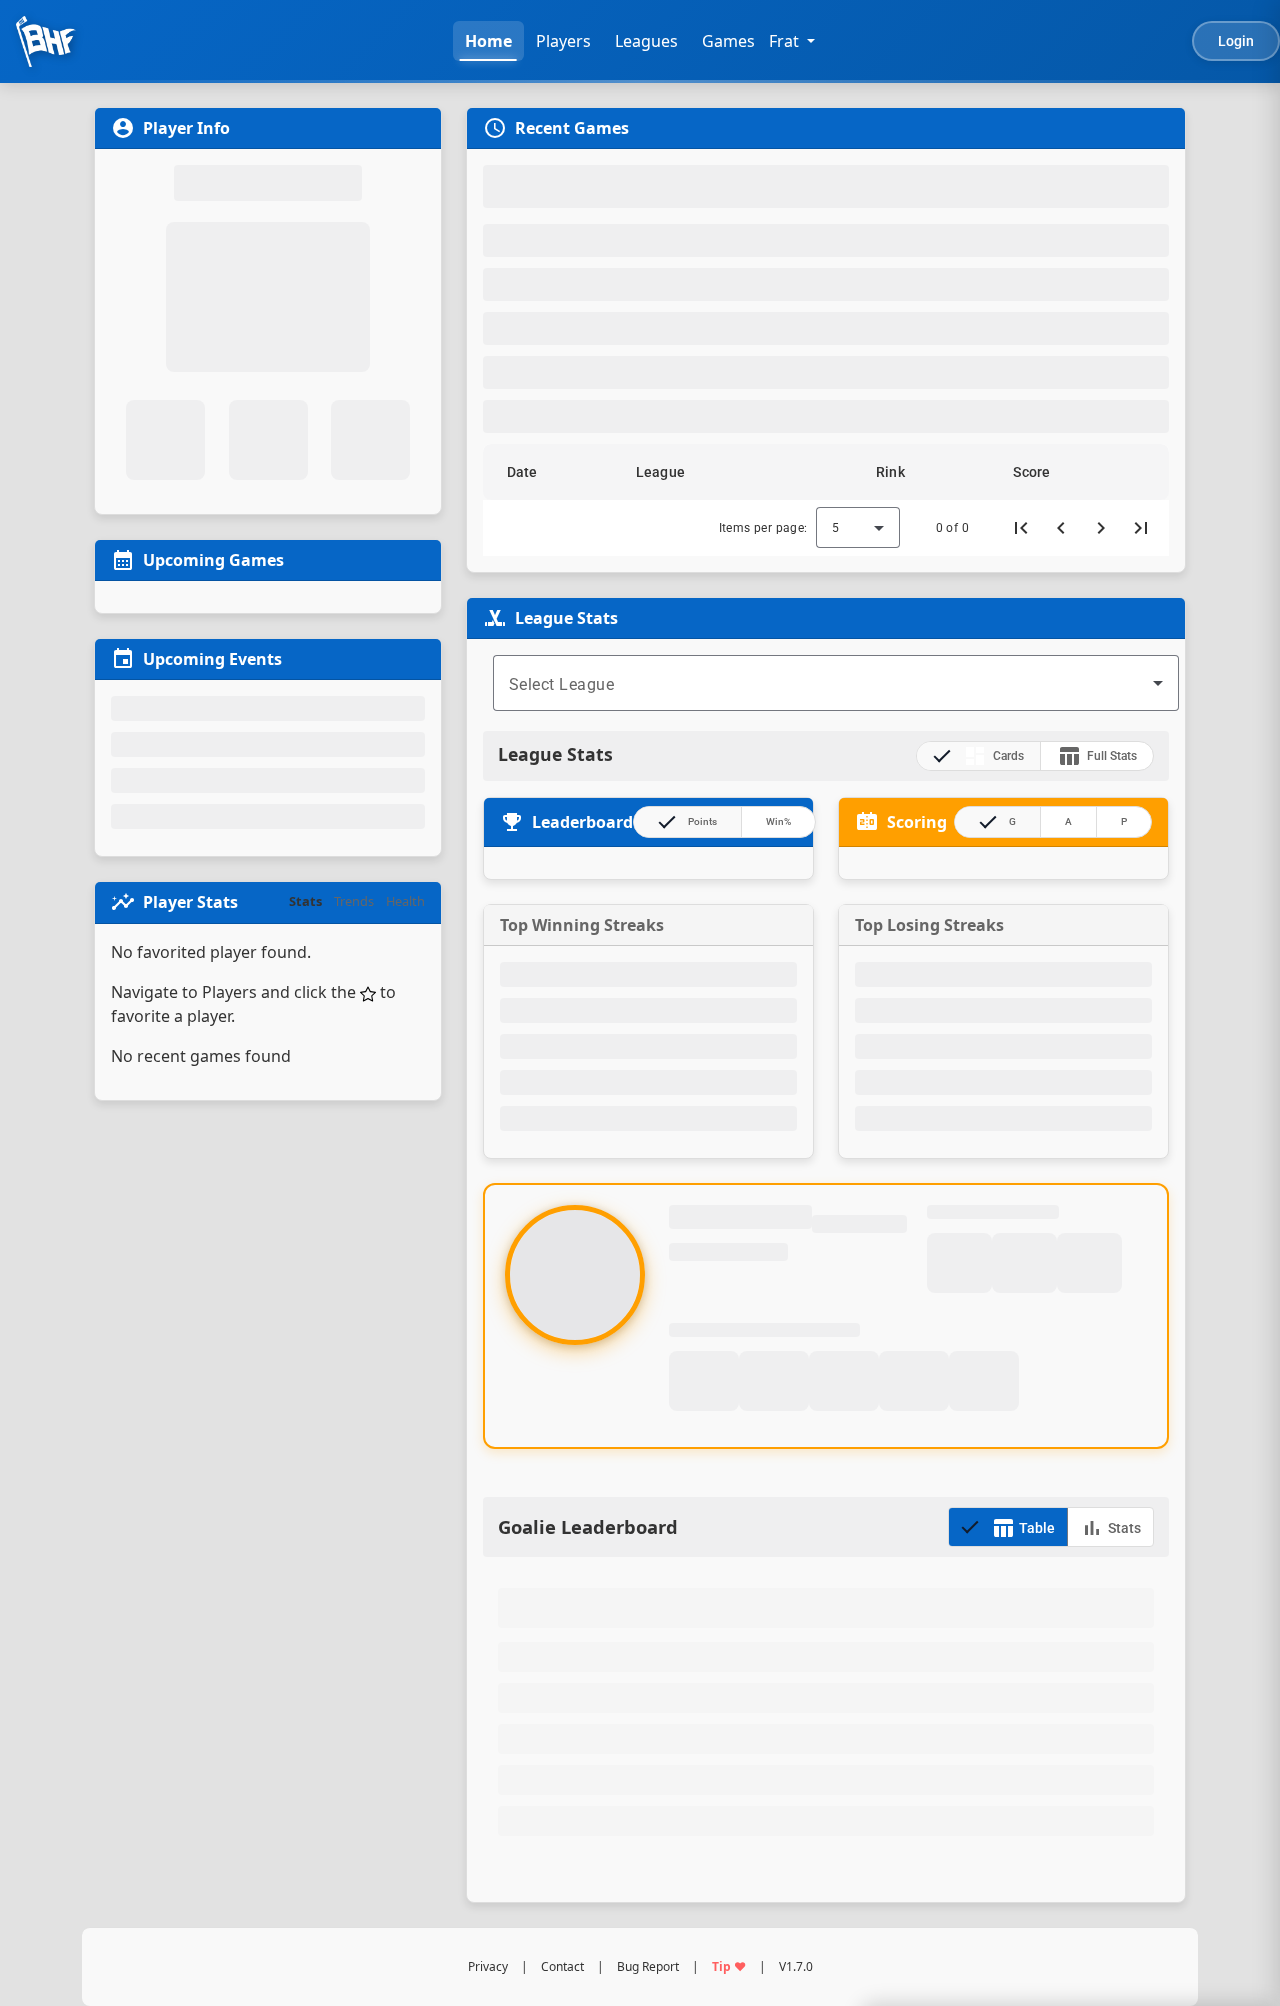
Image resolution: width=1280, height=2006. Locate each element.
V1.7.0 (796, 1966)
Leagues (646, 41)
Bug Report (648, 1966)
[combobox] (836, 683)
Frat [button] (784, 41)
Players (563, 41)
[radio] (978, 756)
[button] (531, 472)
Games (728, 41)
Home (488, 41)
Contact (562, 1966)
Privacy (488, 1966)
